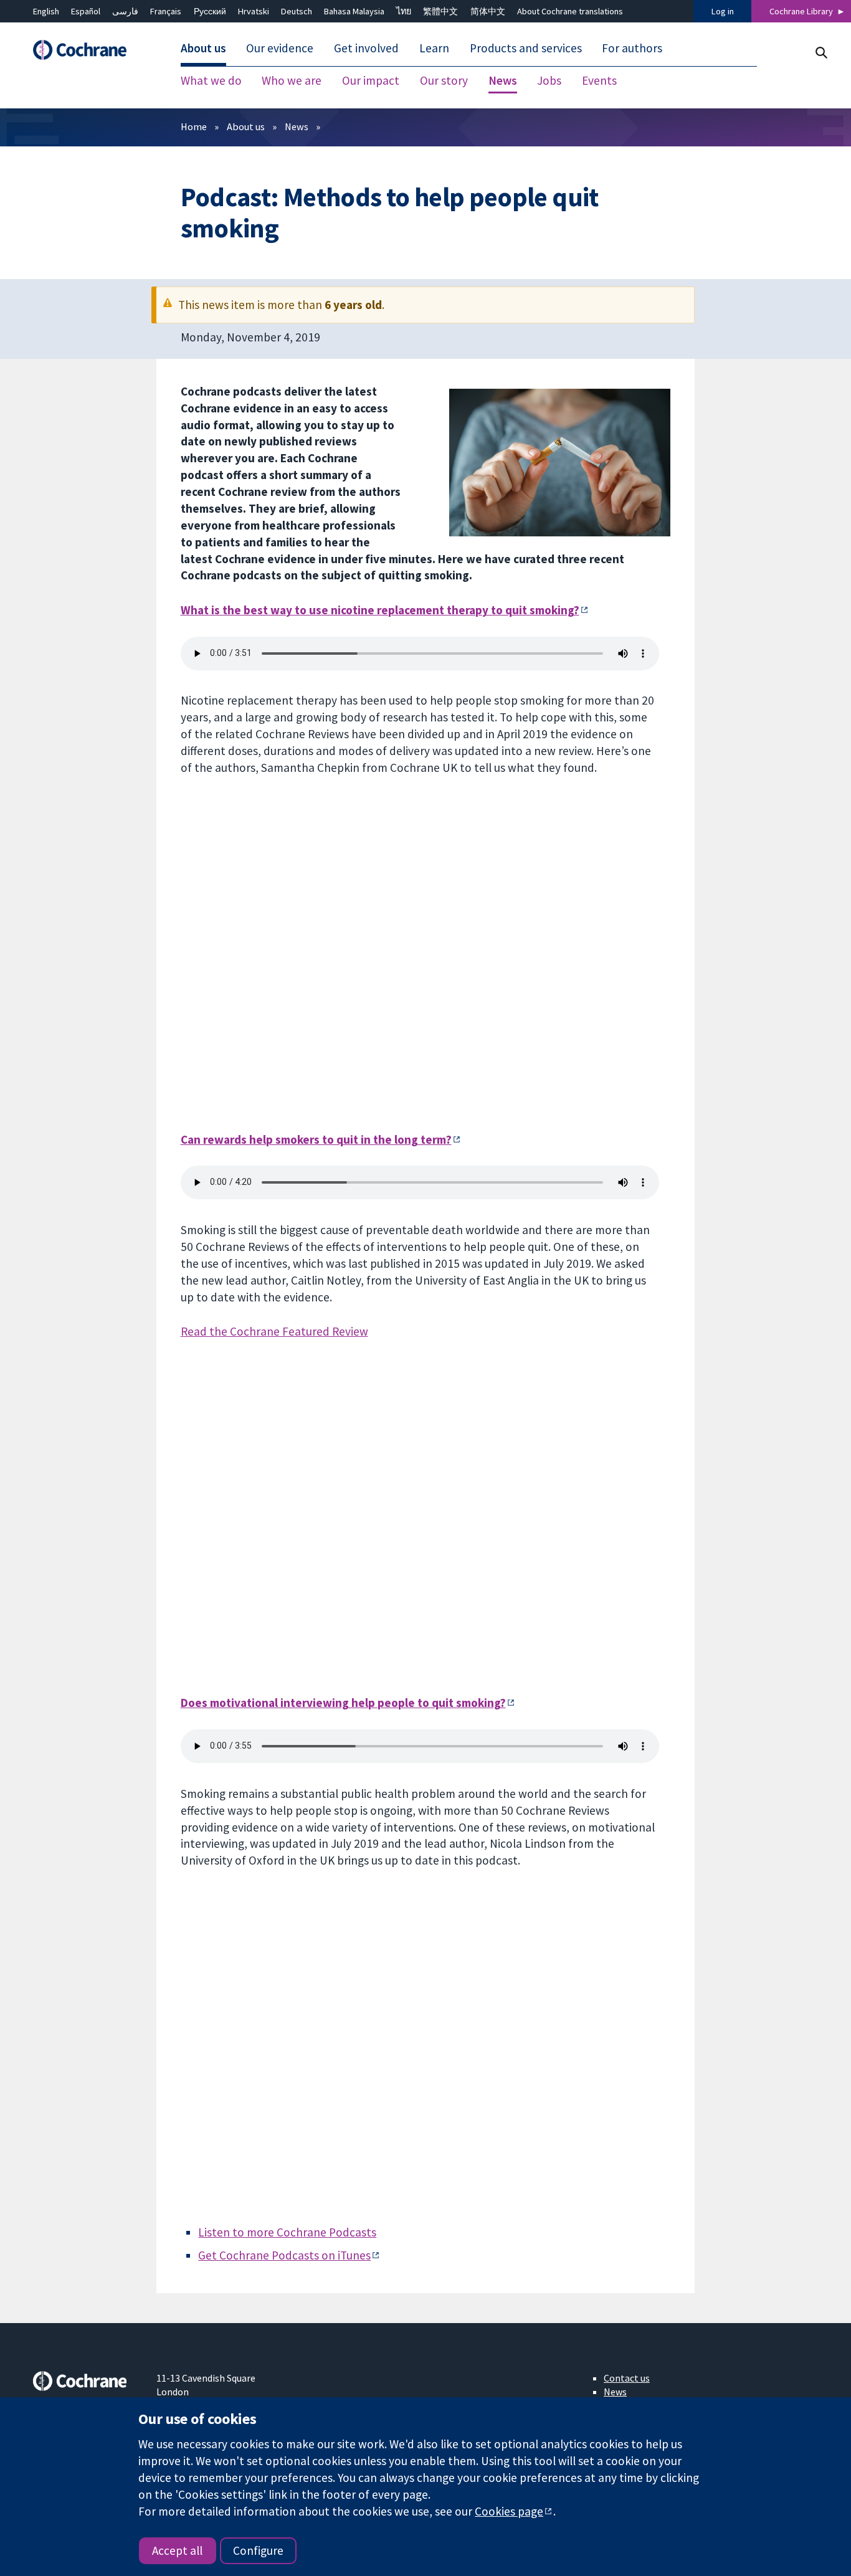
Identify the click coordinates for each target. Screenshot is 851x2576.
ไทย (404, 11)
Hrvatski (254, 11)
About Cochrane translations (570, 11)
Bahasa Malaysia (354, 11)
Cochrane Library (801, 11)
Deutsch (297, 11)
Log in (723, 11)
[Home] (86, 50)
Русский (210, 11)
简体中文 (488, 11)
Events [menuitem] (599, 81)
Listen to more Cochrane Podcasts (287, 2232)
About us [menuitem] (203, 49)
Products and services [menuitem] (526, 49)
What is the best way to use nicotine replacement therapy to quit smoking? (380, 610)
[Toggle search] (821, 53)
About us (246, 126)
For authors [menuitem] (632, 49)
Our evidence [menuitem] (280, 49)
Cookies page (509, 2511)
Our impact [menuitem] (371, 81)
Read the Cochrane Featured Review (274, 1331)
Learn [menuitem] (434, 49)
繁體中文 (440, 11)
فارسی (125, 11)
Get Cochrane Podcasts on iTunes (284, 2255)
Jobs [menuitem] (549, 81)
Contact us (627, 2378)
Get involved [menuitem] (366, 49)
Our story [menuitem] (444, 81)
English (46, 11)
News (297, 126)
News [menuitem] (503, 81)
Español (86, 11)
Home (194, 126)
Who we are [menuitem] (292, 81)
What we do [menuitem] (211, 81)
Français (166, 11)
